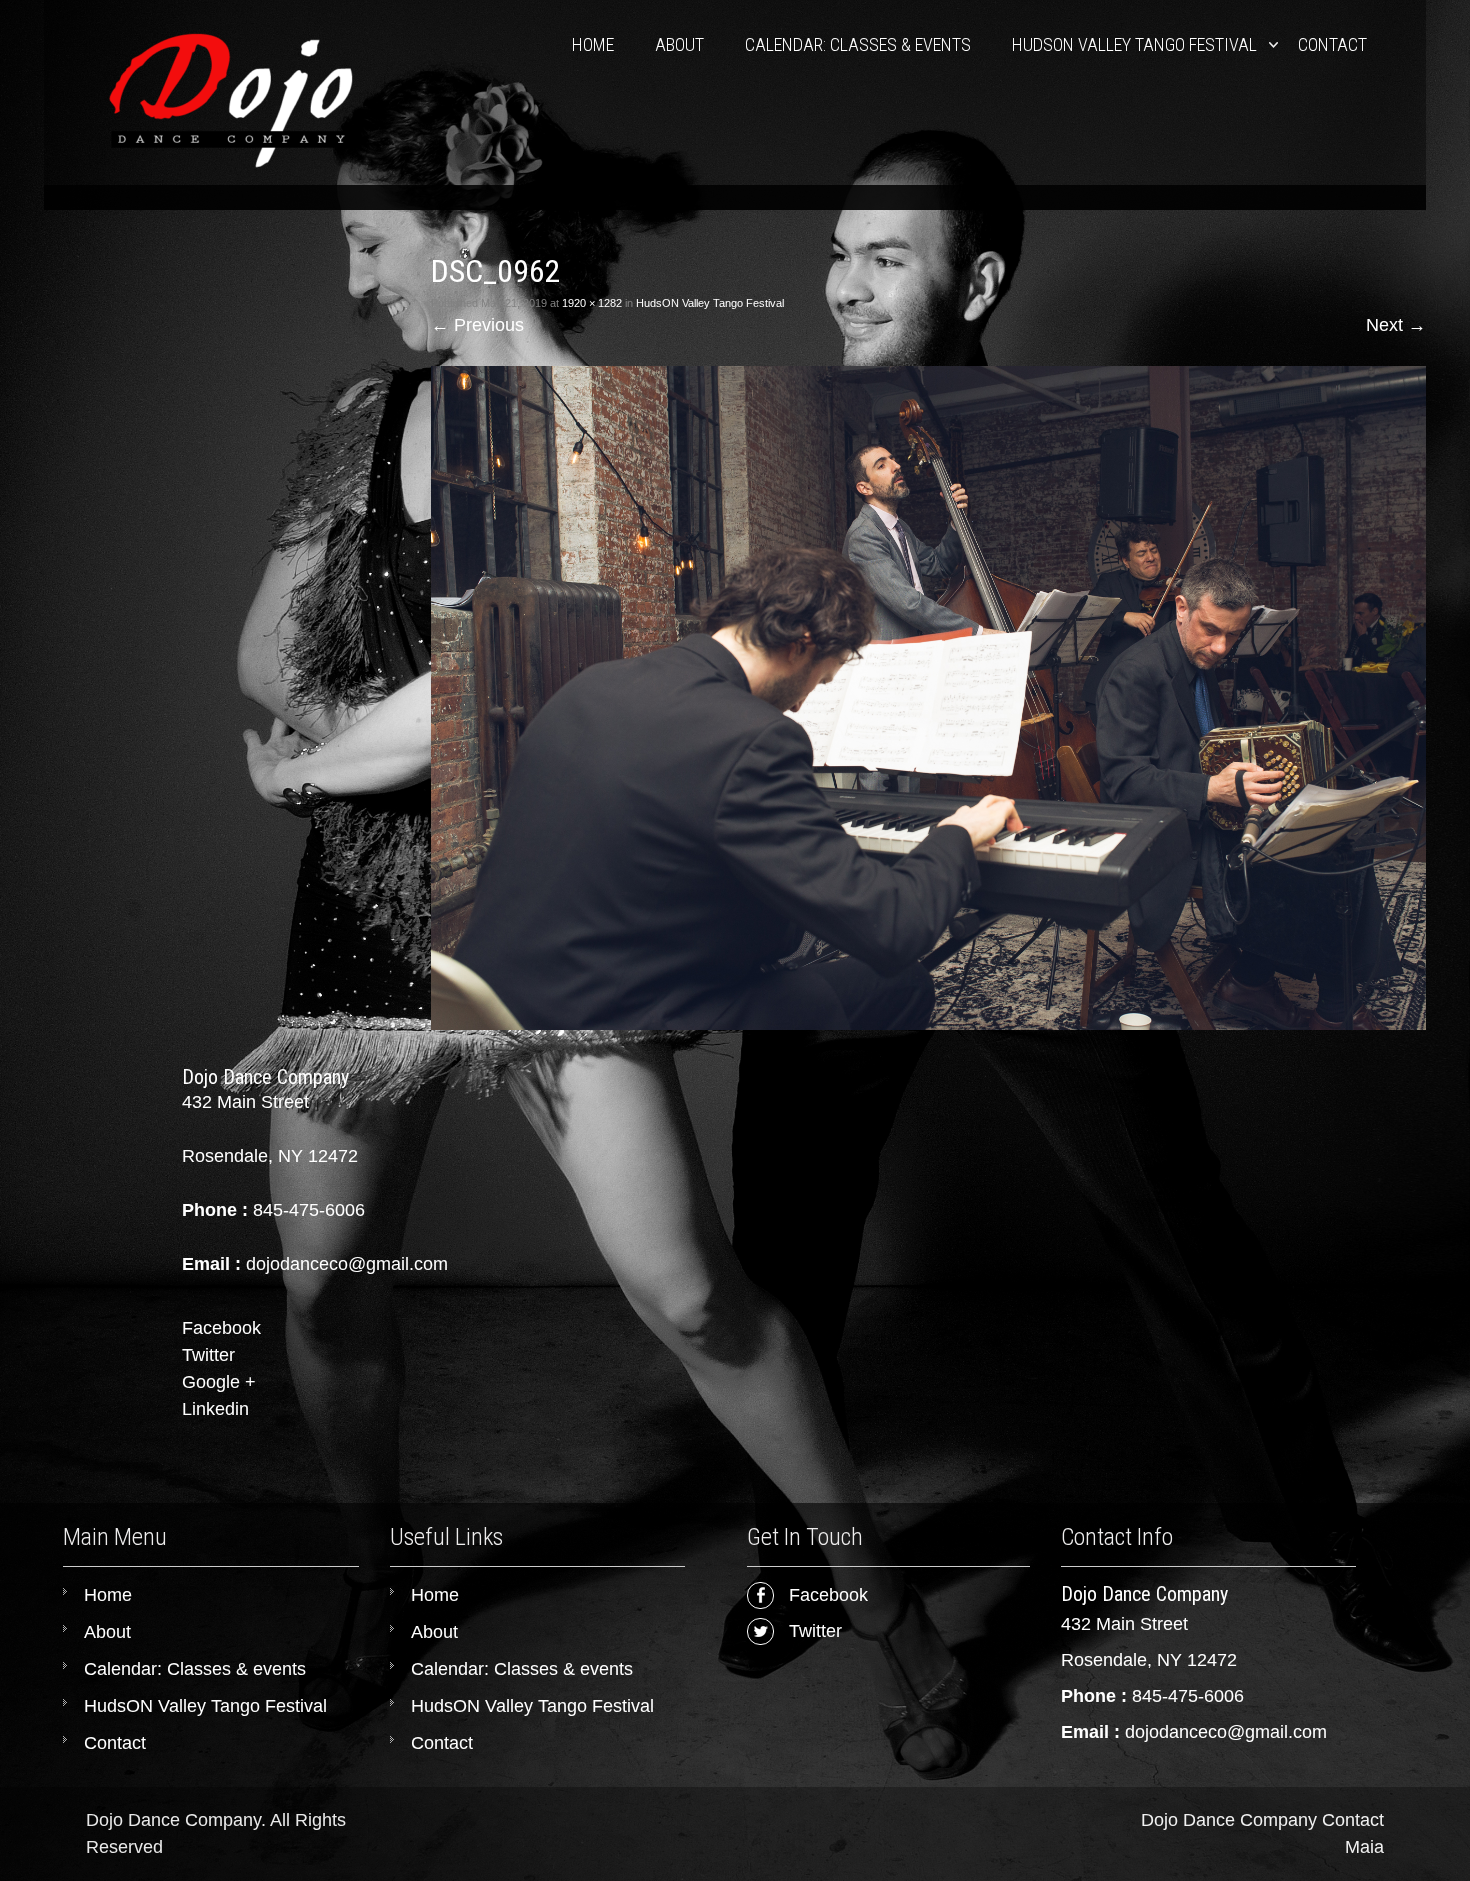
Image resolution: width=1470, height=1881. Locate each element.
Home (593, 44)
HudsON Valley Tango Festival (1134, 44)
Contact (1332, 44)
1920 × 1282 (592, 303)
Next (1396, 325)
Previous (477, 325)
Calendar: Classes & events (858, 44)
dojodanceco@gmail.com (1226, 1732)
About (679, 44)
